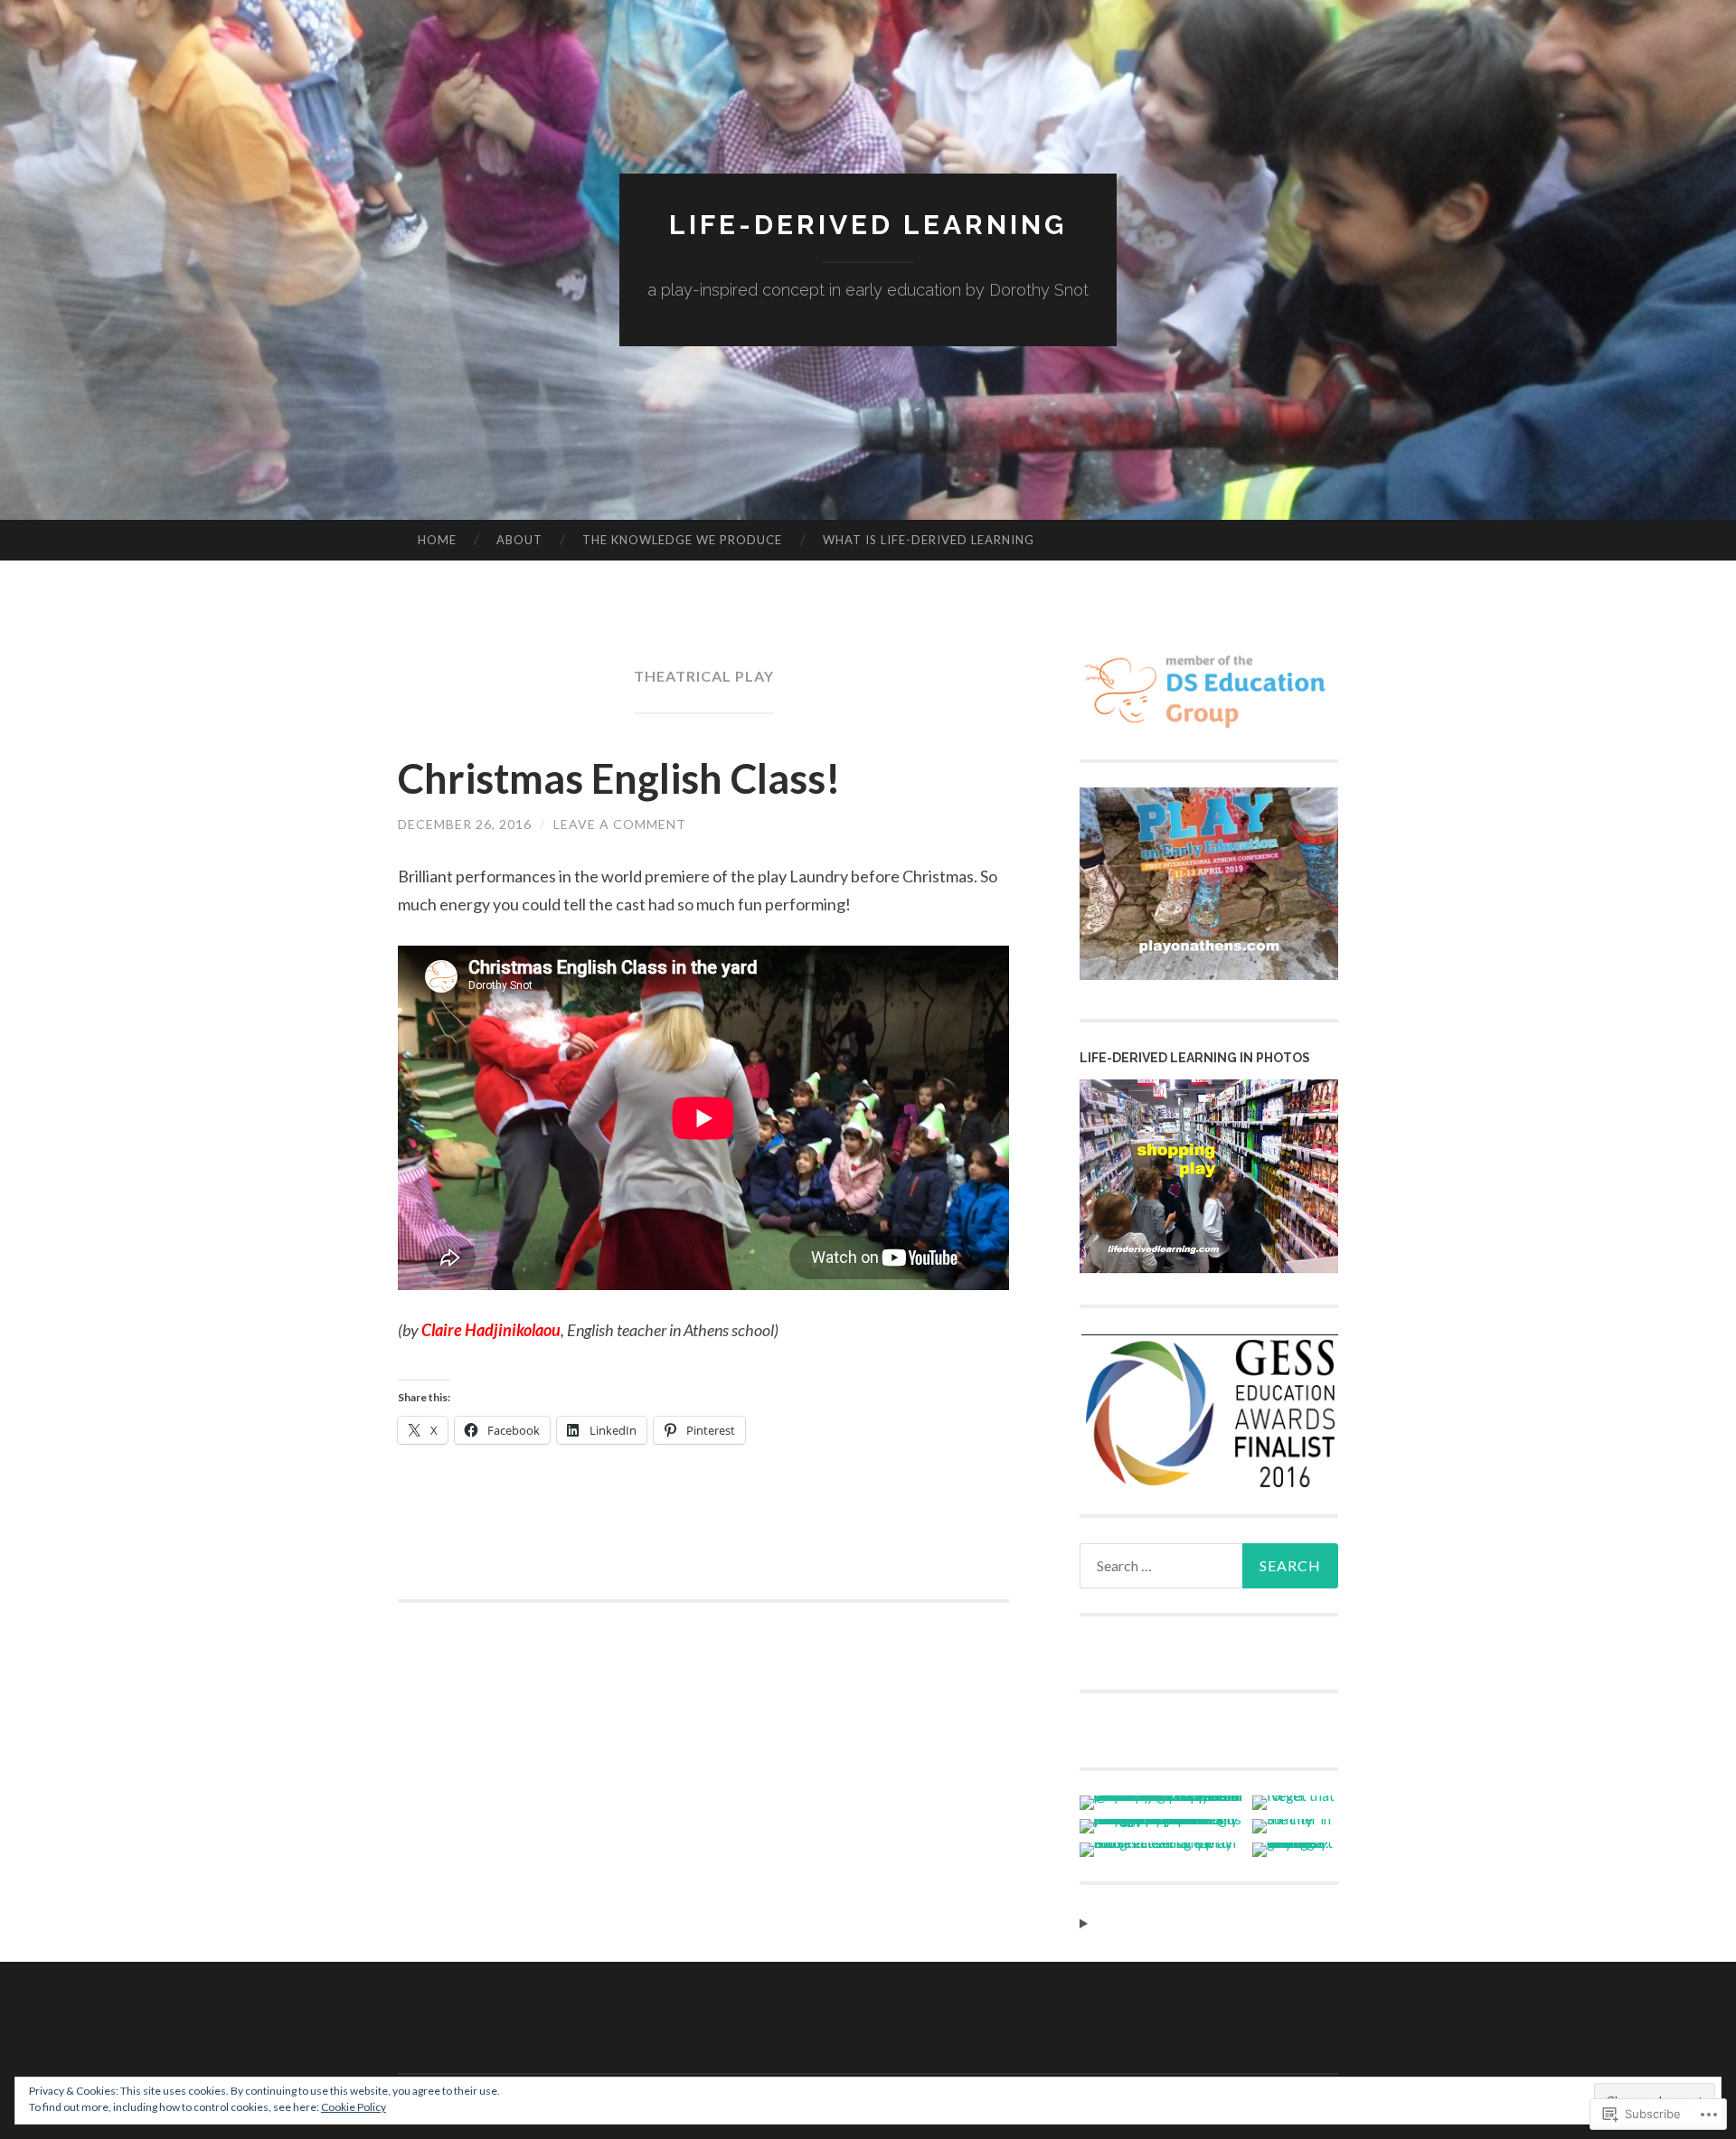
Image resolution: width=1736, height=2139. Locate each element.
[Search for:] (1209, 1566)
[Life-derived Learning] (1209, 1268)
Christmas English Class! (619, 778)
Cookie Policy (354, 2107)
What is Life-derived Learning (929, 540)
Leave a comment (620, 824)
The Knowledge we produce (682, 540)
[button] (1209, 1413)
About (519, 540)
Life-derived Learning (868, 225)
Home (437, 540)
